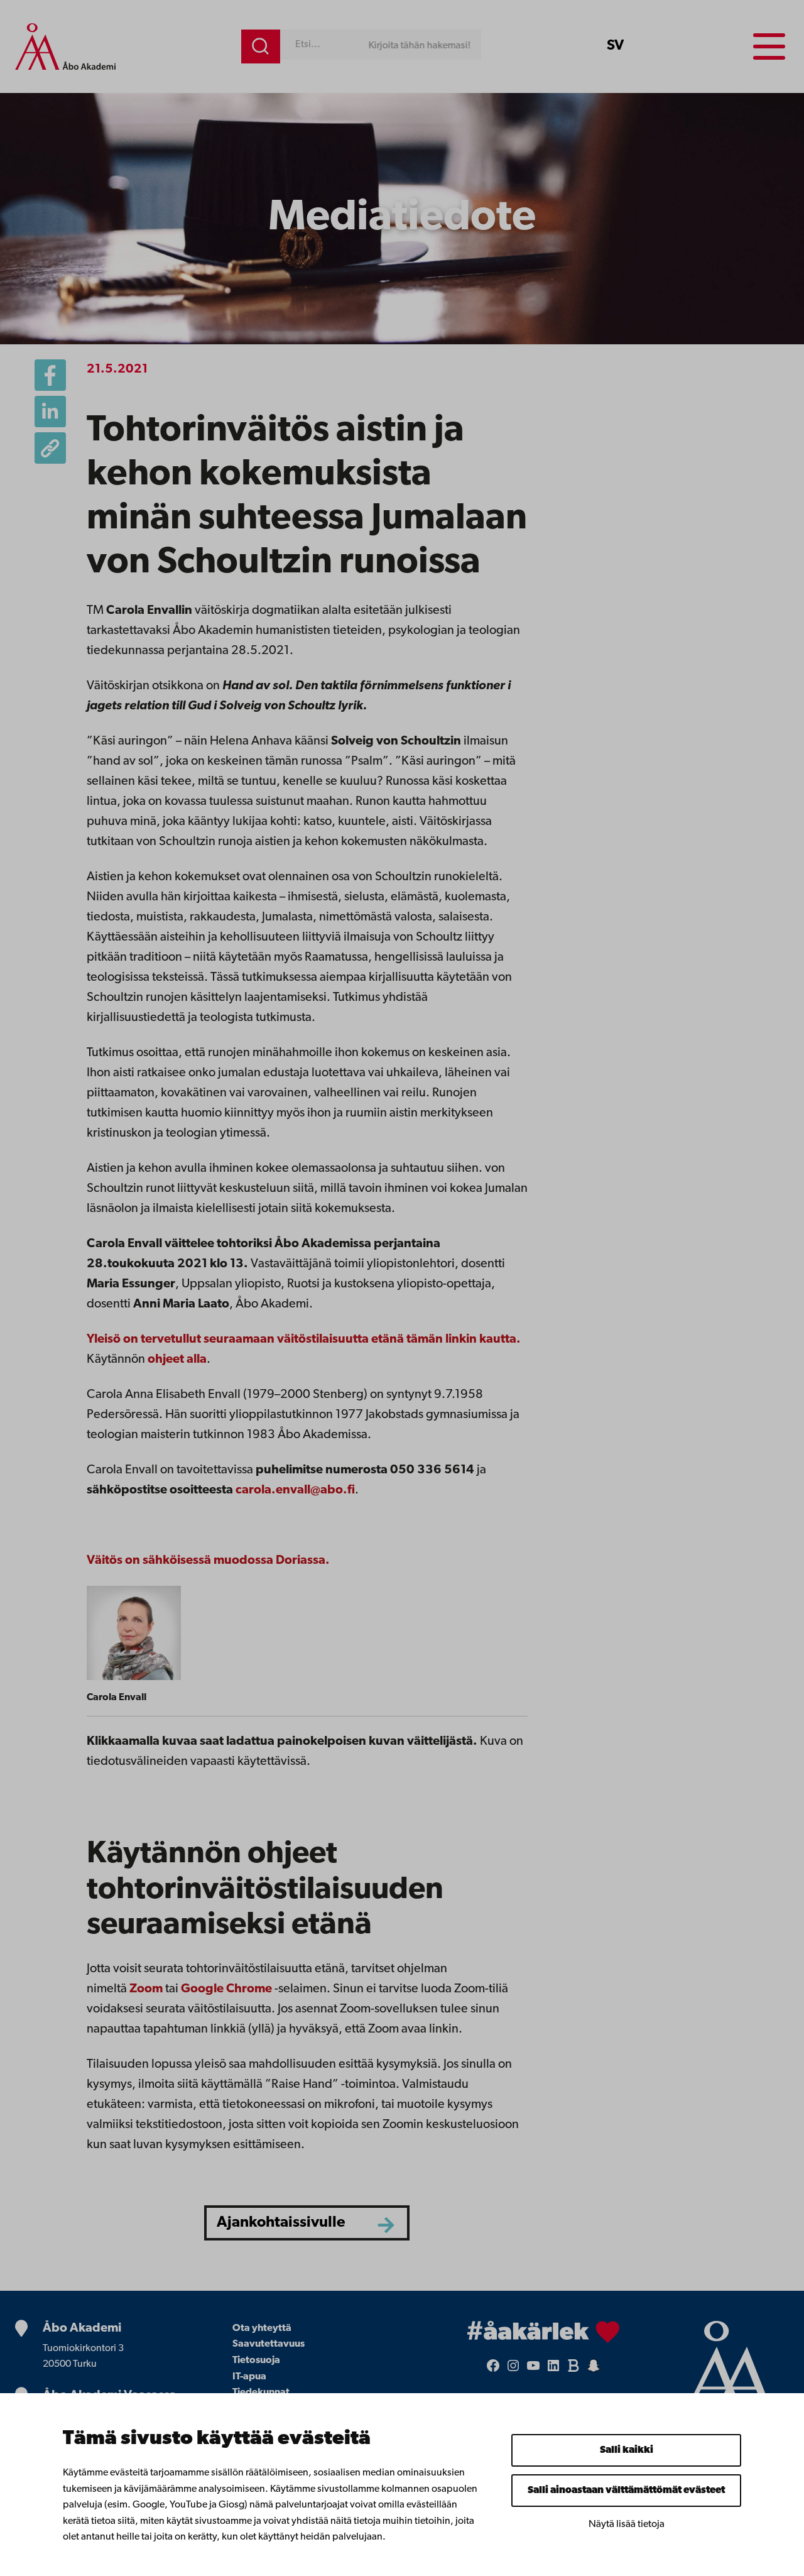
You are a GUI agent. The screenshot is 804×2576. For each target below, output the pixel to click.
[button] (50, 448)
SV (615, 46)
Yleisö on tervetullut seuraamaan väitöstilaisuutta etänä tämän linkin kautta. (304, 1340)
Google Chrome (226, 1989)
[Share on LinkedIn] (50, 412)
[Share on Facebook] (50, 375)
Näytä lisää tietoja (627, 2524)
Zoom (146, 1989)
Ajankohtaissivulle (281, 2223)
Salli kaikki (627, 2450)
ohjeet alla (177, 1360)
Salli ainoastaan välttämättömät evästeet (626, 2491)
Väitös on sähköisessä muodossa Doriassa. (208, 1561)
